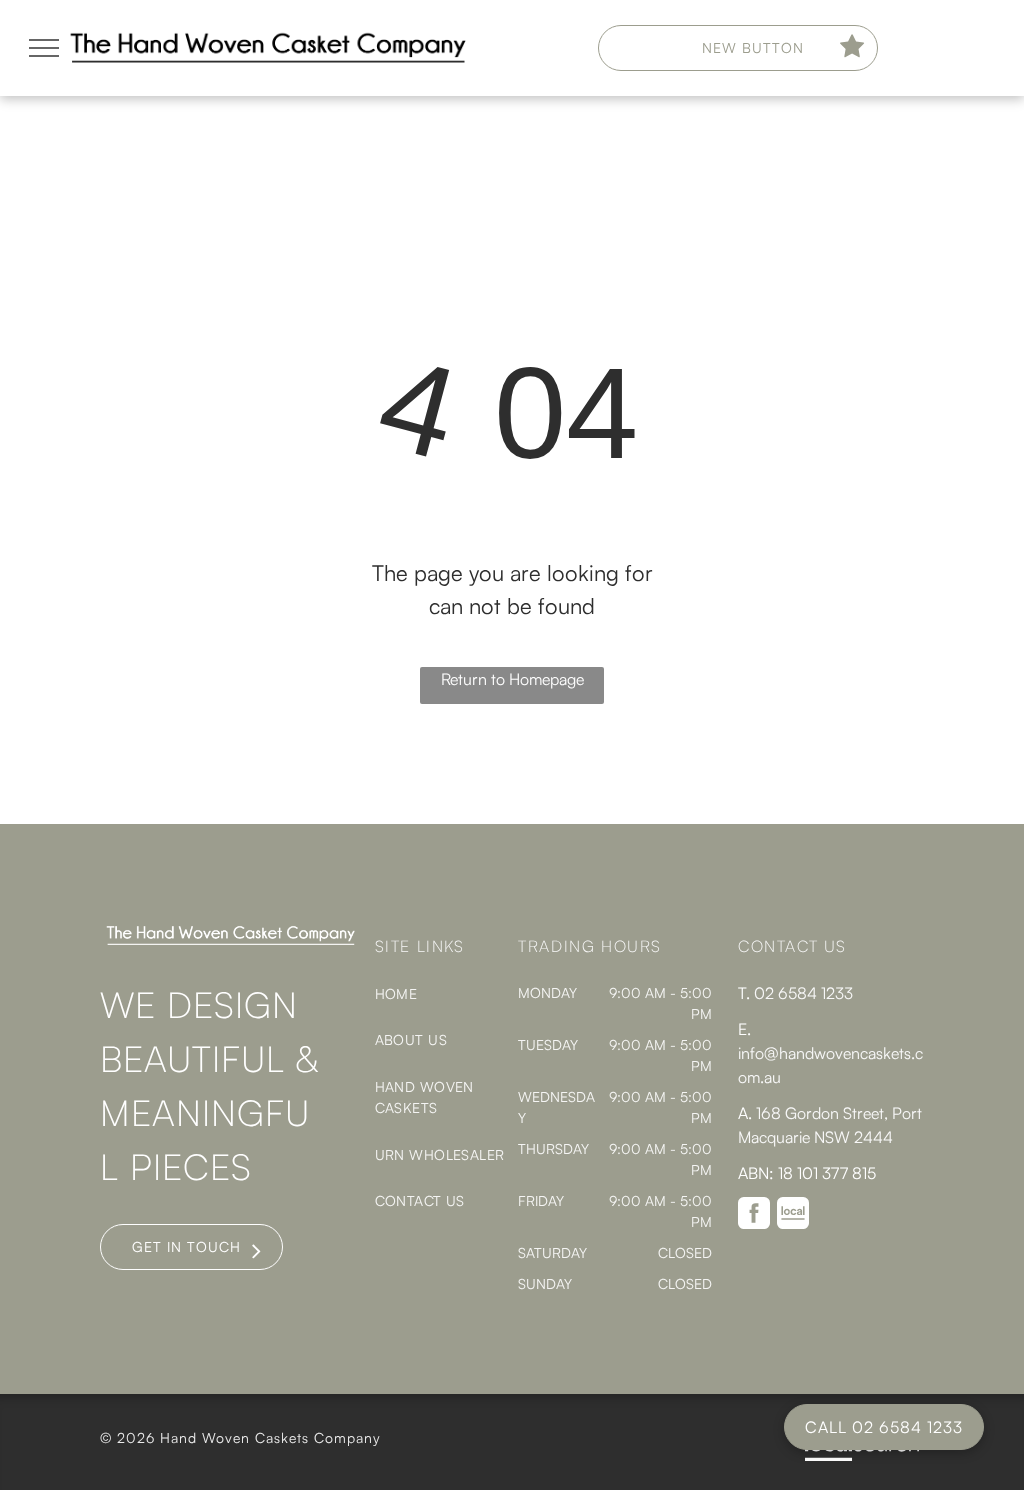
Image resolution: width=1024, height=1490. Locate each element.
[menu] (44, 48)
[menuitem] (447, 993)
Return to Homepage (512, 679)
